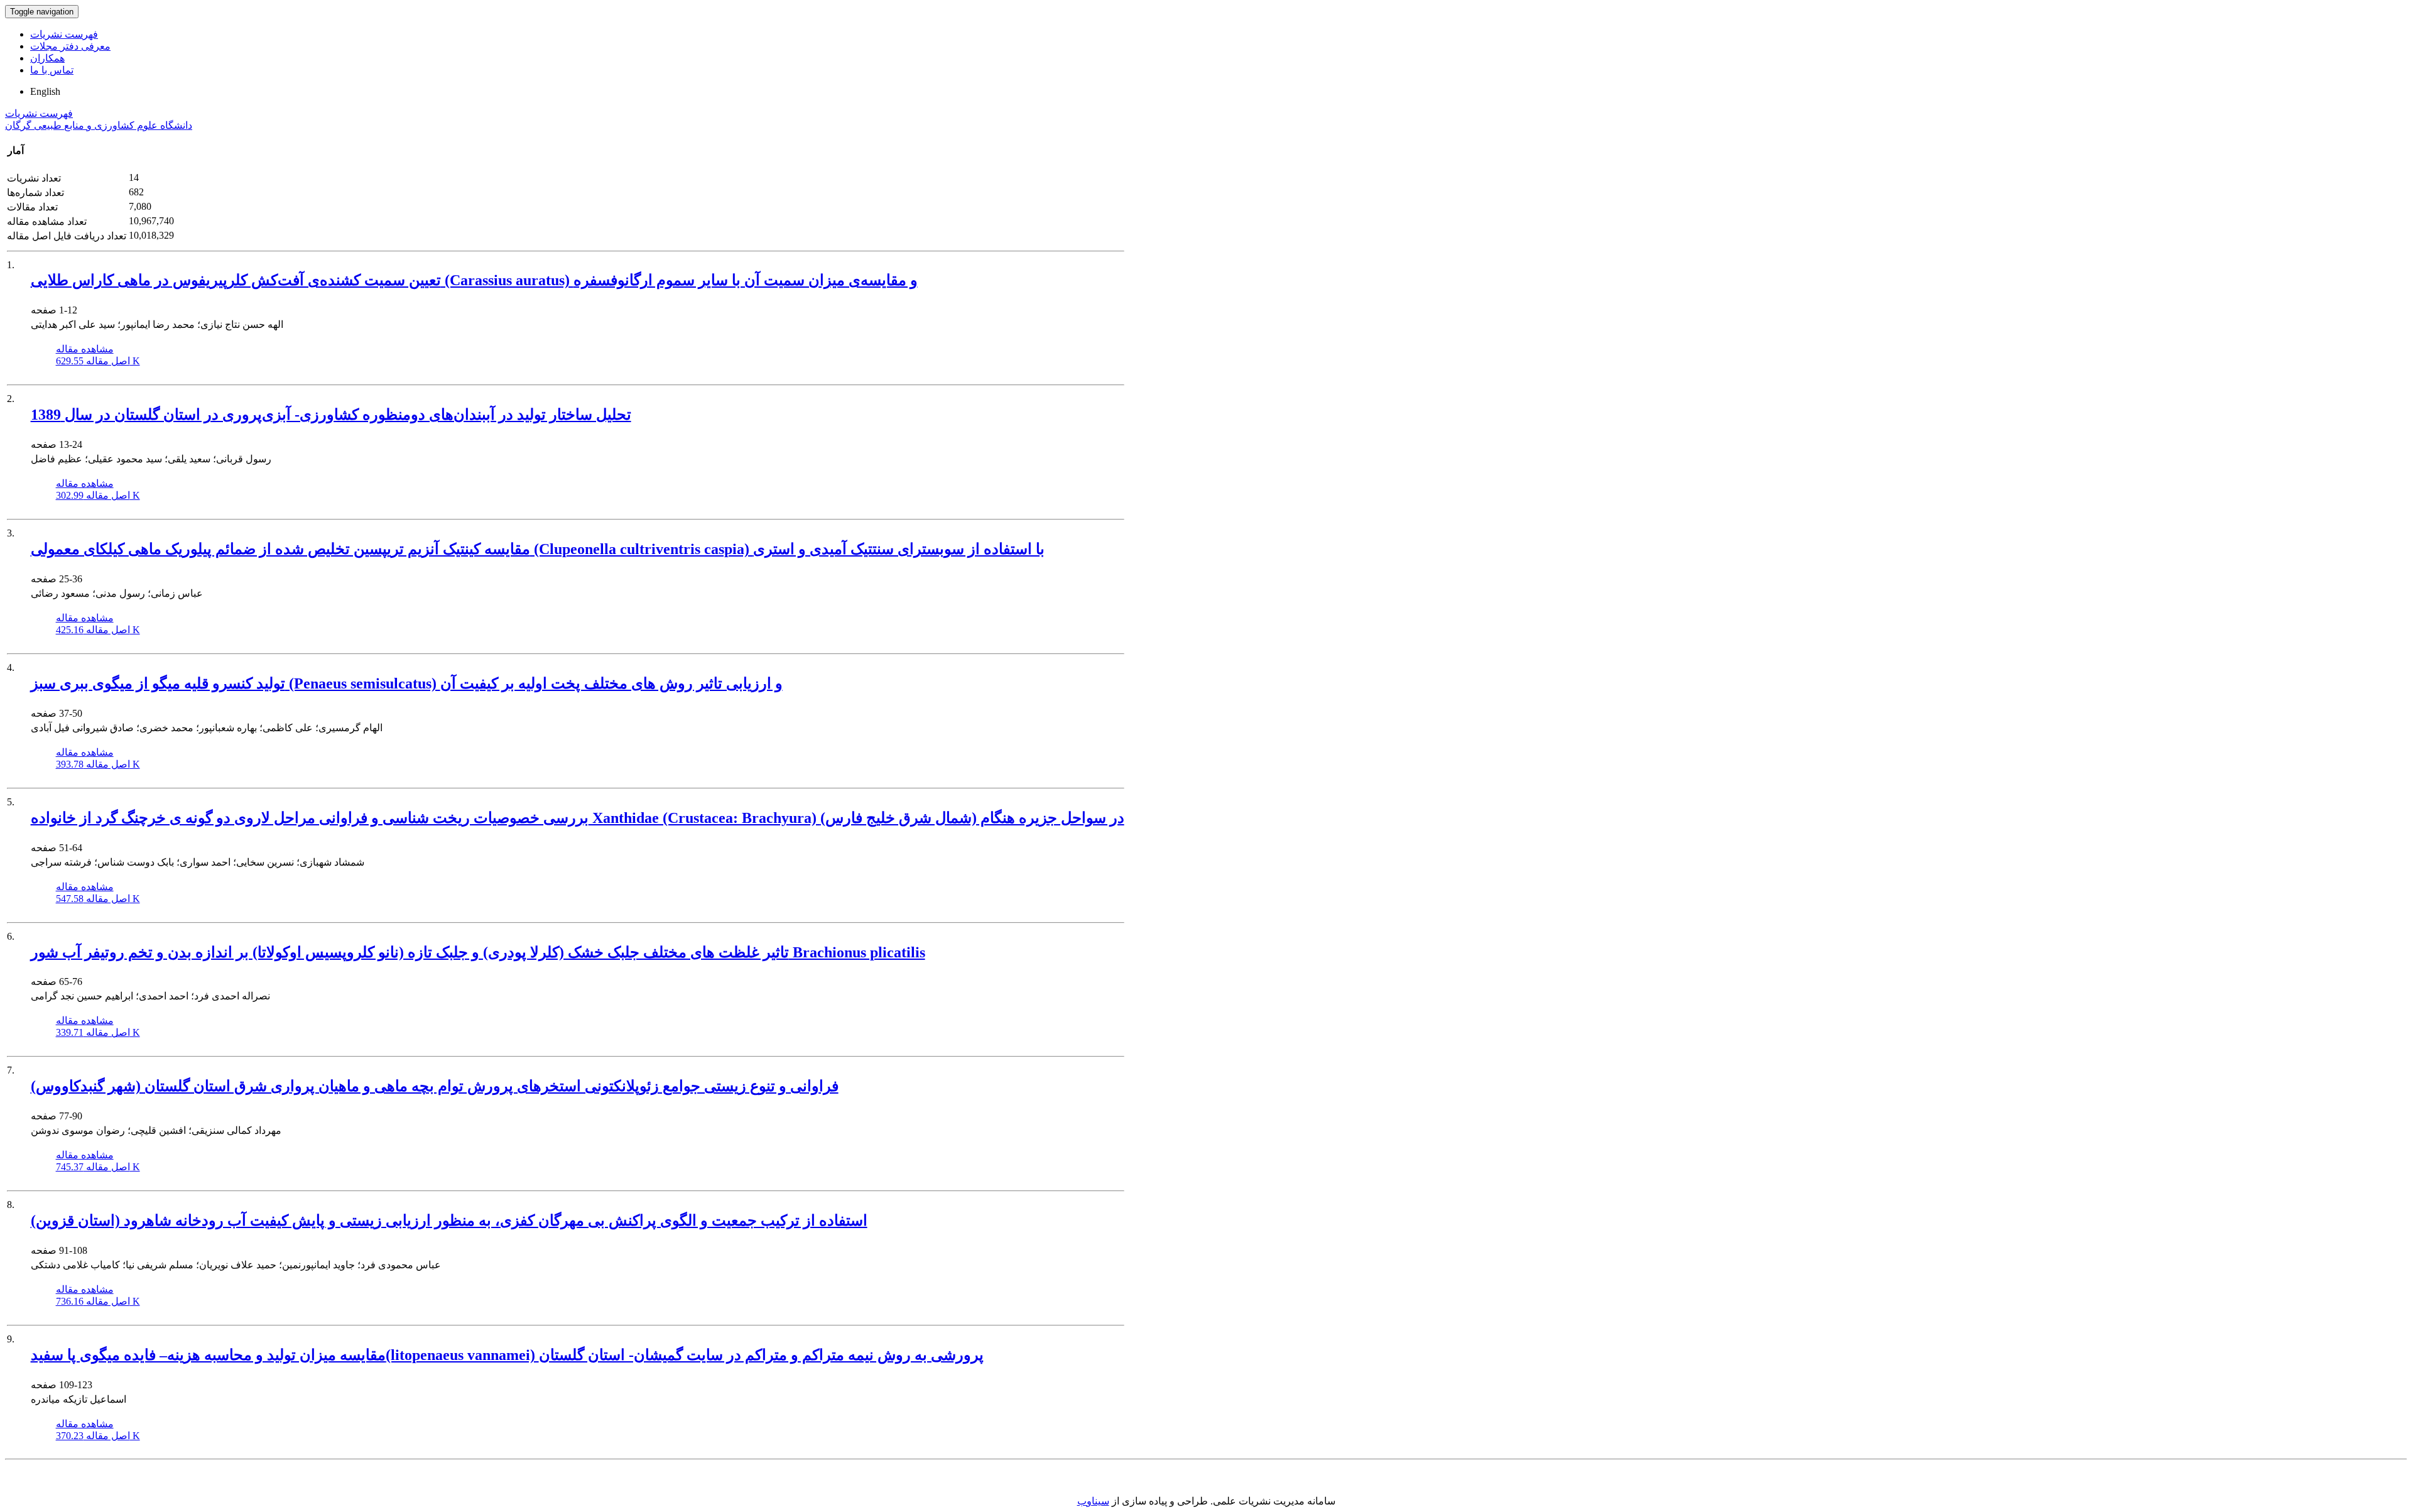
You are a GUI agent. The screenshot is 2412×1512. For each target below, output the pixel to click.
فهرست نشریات (64, 34)
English (45, 91)
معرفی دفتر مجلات (70, 46)
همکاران (47, 58)
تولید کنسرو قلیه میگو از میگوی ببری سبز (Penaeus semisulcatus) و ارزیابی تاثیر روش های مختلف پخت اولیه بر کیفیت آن (407, 683)
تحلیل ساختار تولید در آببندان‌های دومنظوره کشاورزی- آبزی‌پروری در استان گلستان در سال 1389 (331, 415)
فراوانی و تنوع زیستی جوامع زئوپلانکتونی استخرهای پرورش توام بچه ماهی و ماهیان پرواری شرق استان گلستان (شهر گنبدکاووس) (435, 1086)
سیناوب (1093, 1501)
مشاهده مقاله (85, 349)
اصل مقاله (98, 361)
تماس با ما (52, 70)
